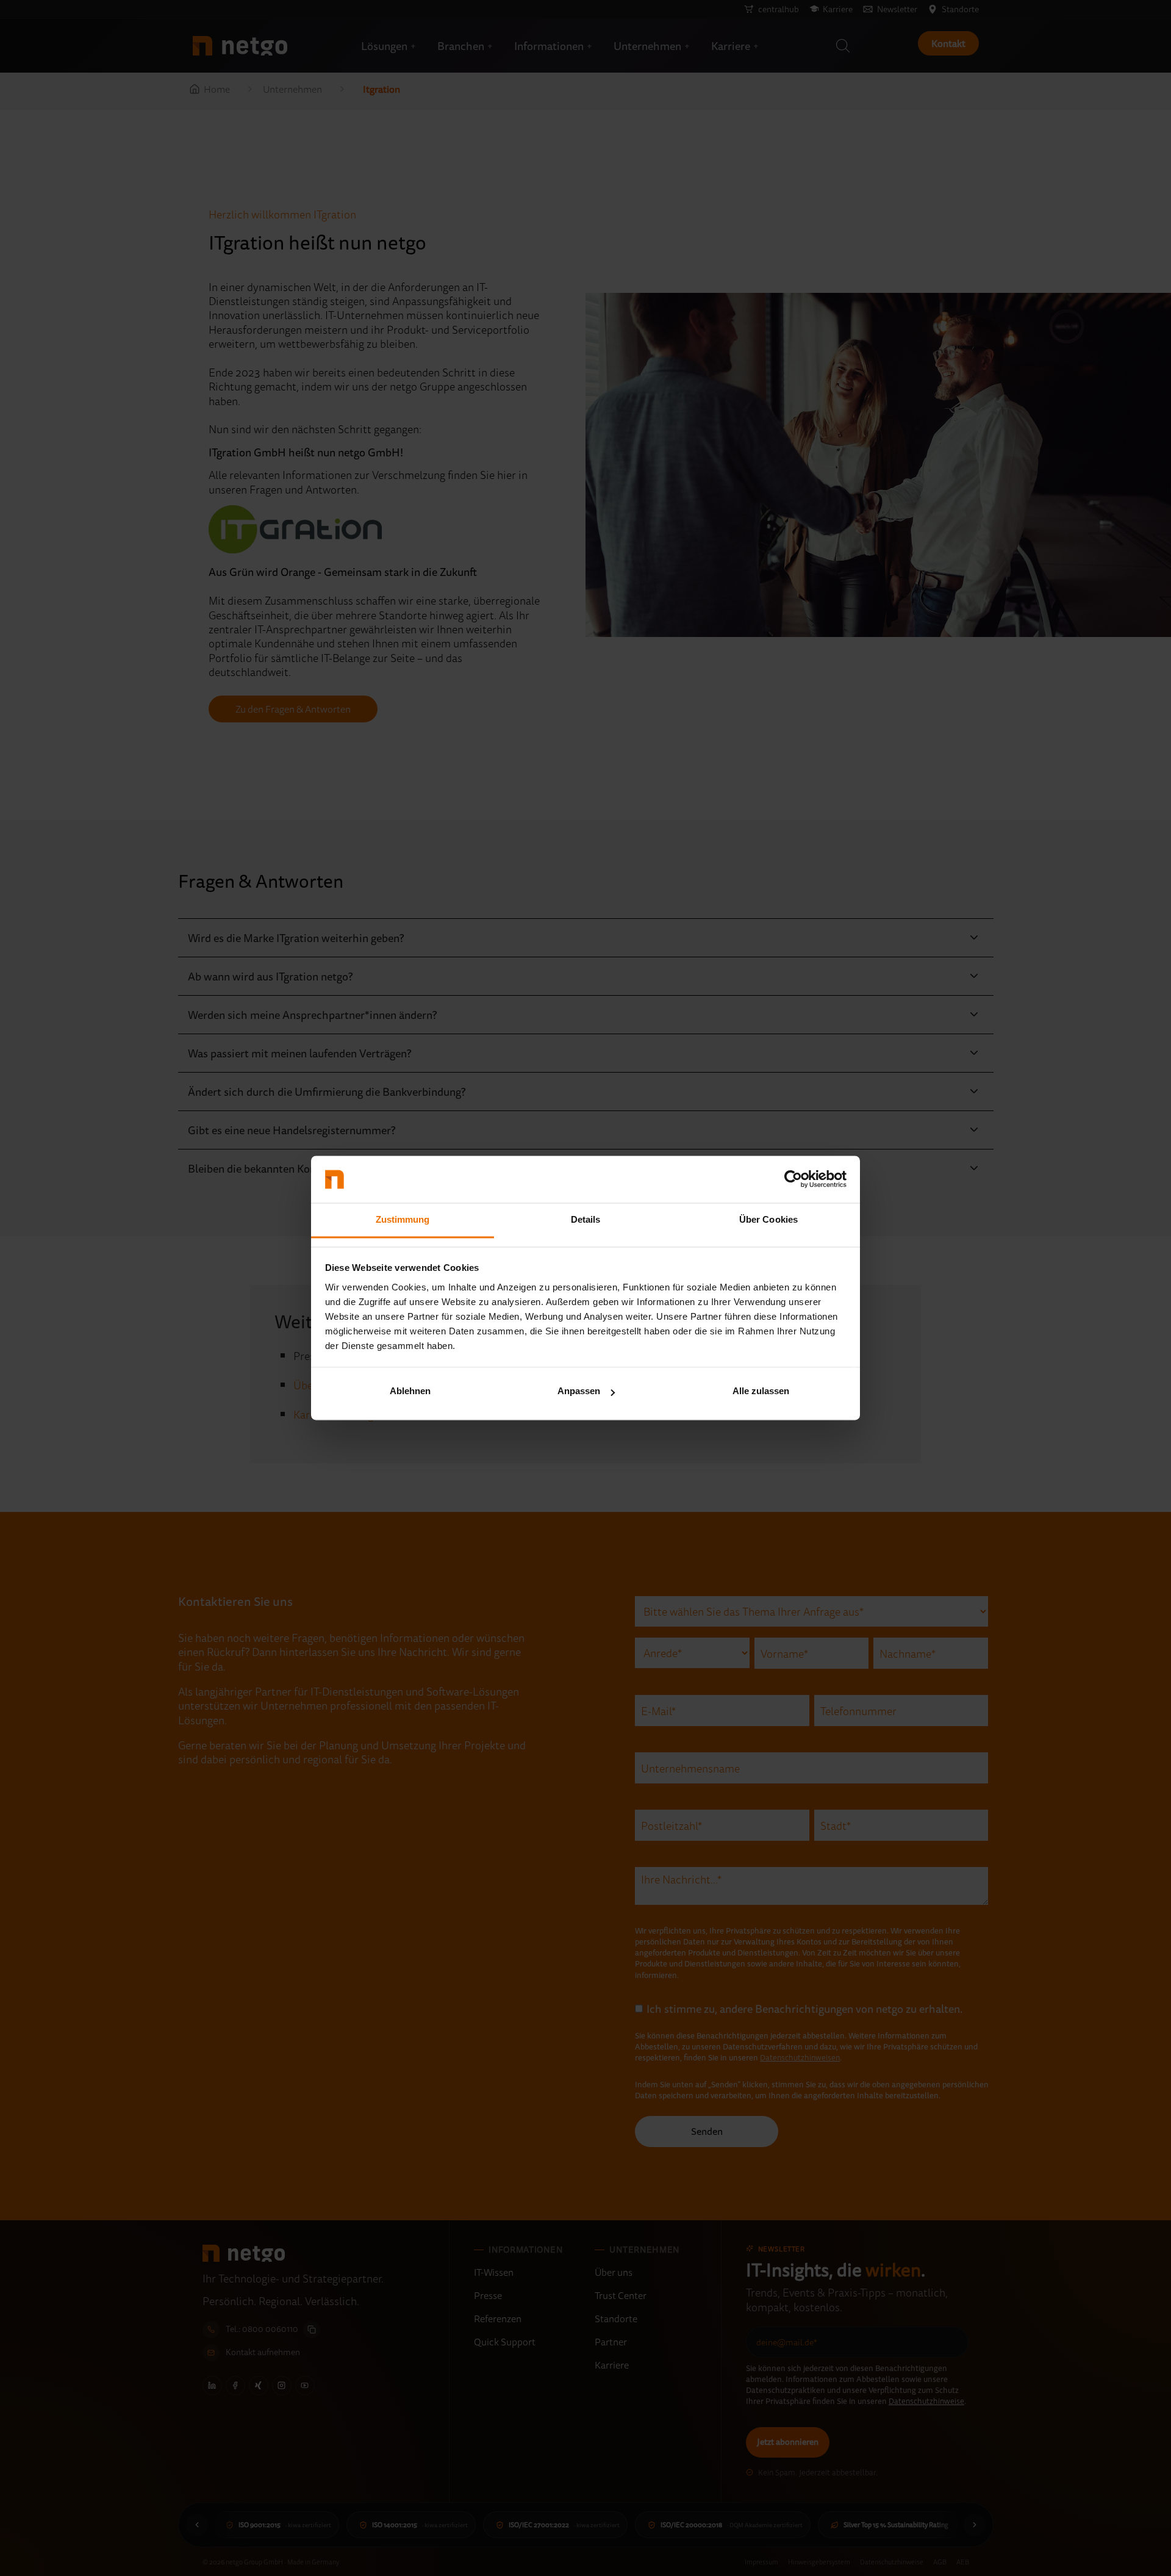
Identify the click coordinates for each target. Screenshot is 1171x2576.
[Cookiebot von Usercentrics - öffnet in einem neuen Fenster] (793, 1179)
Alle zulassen (761, 1391)
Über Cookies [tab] (768, 1219)
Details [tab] (586, 1219)
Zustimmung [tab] (403, 1219)
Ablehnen (410, 1391)
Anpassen (579, 1391)
